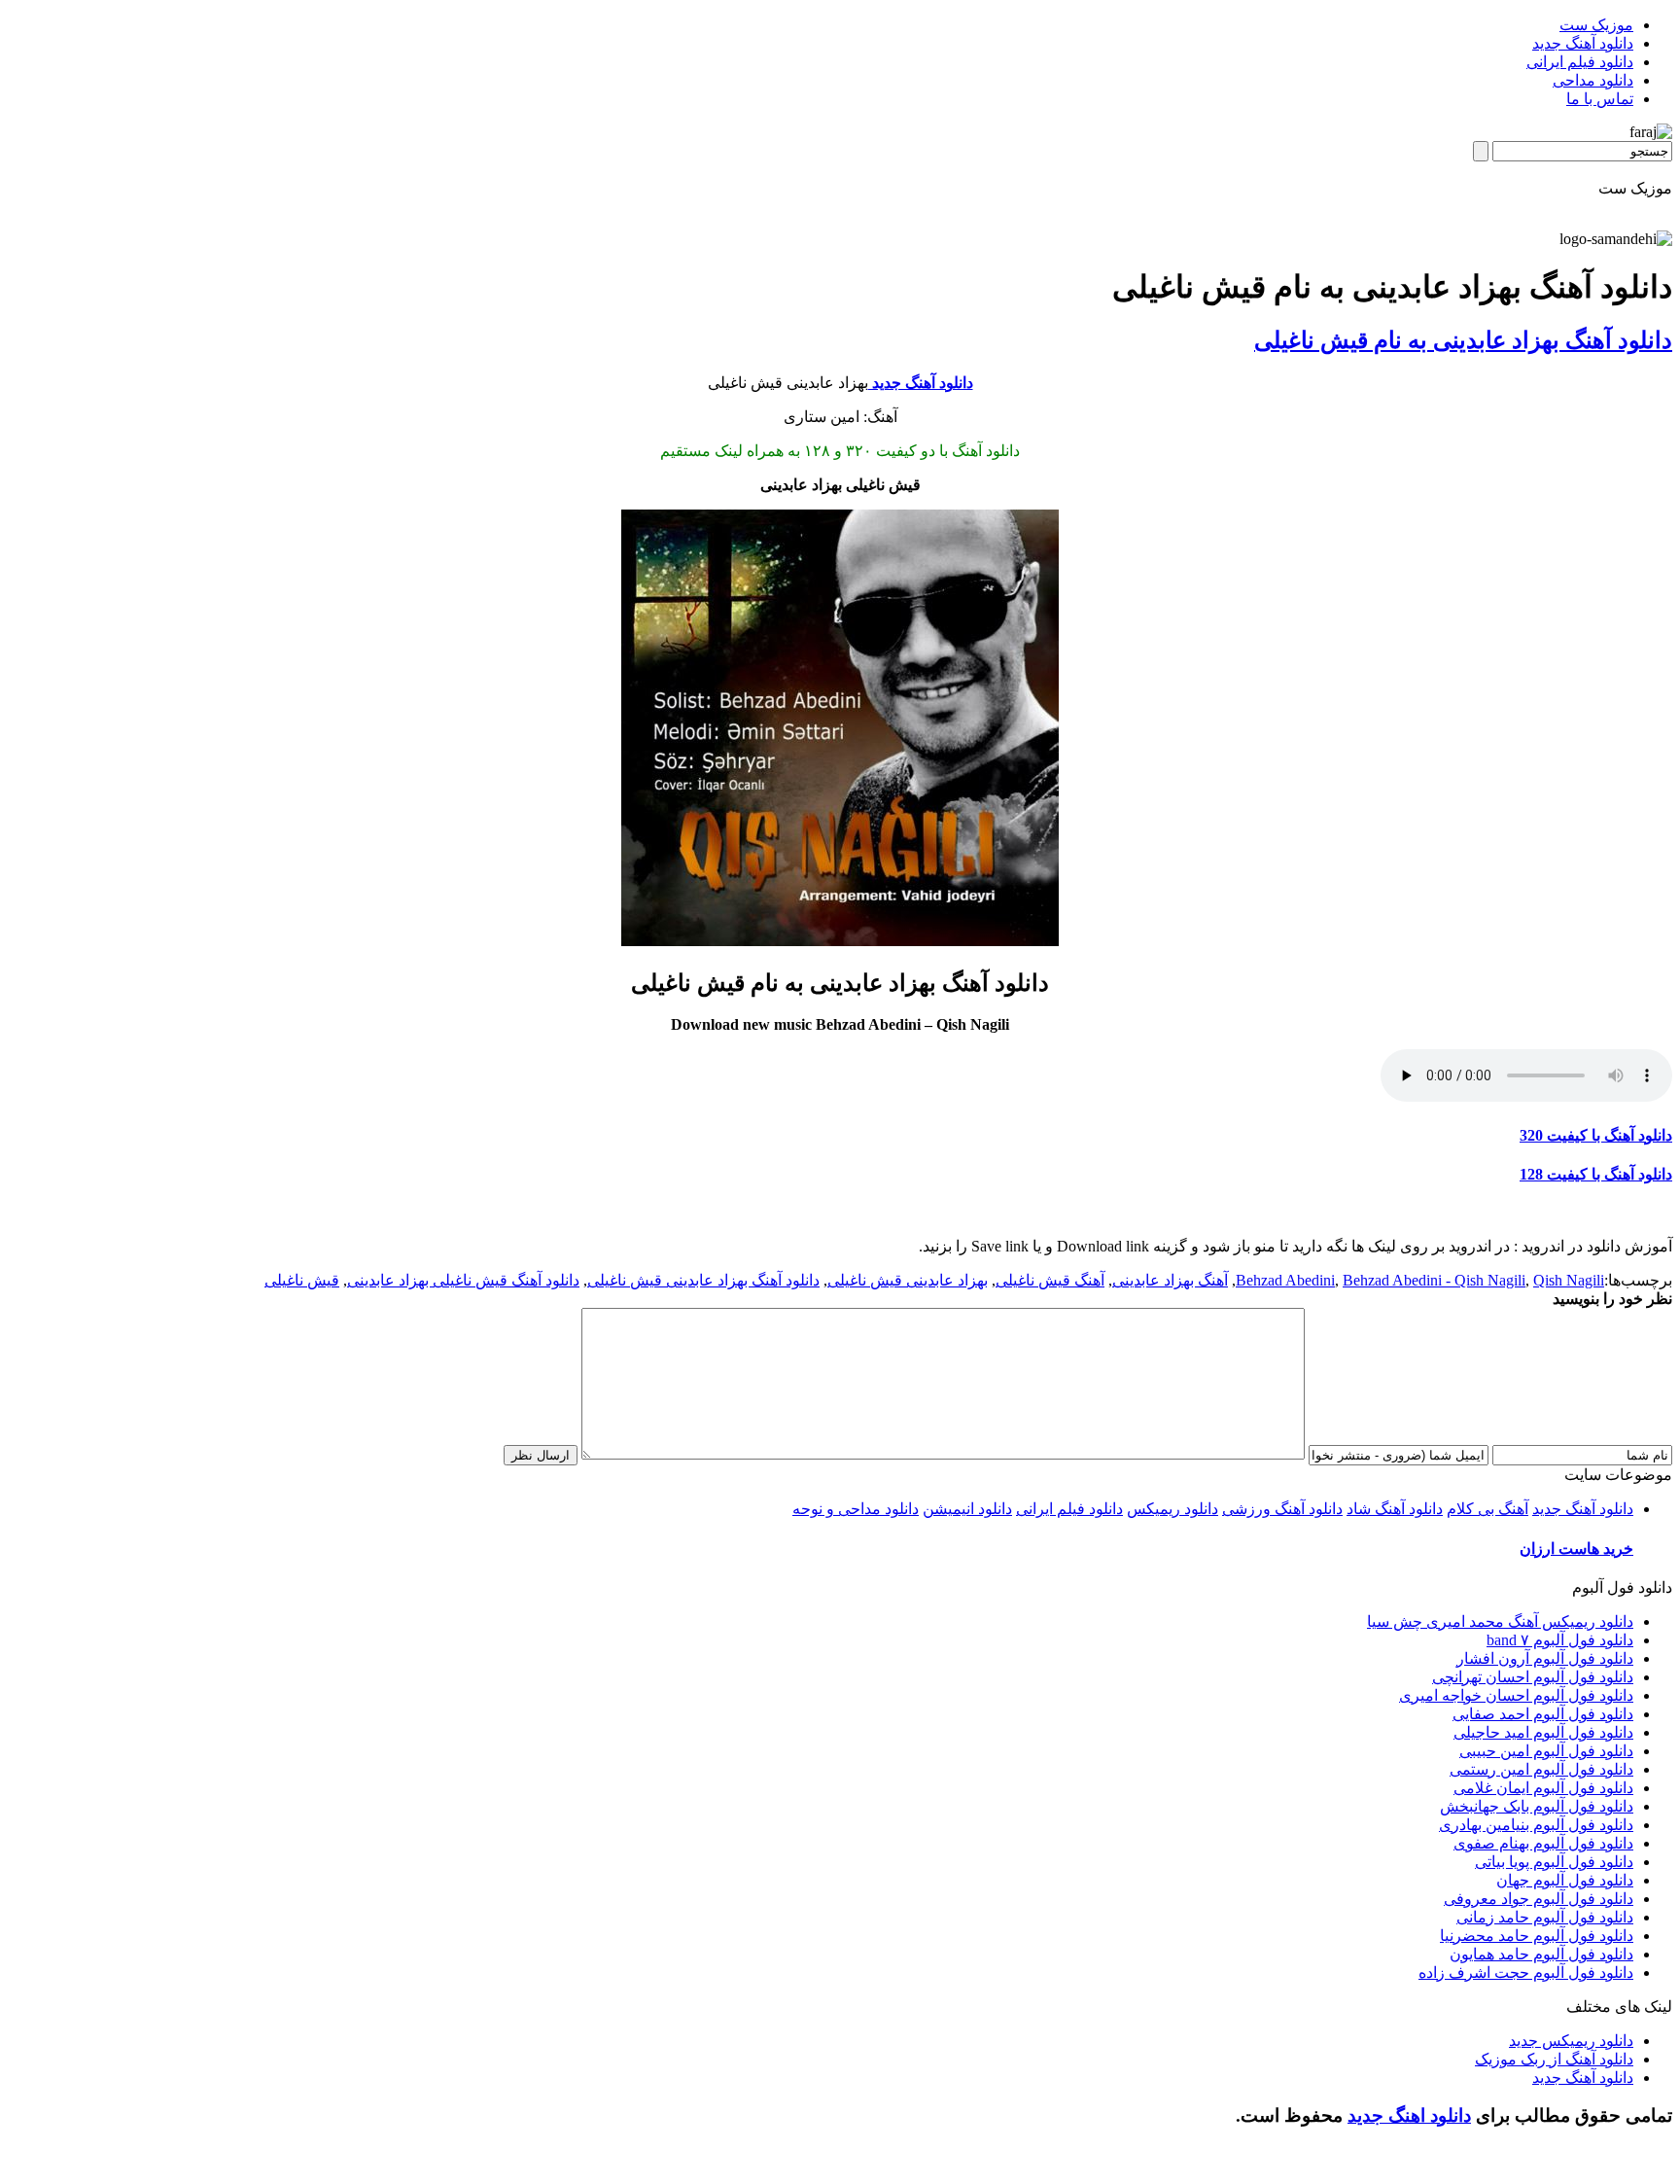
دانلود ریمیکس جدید (1571, 2041)
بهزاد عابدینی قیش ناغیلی (908, 1280)
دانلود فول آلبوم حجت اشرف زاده (1526, 1973)
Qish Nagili (1569, 1280)
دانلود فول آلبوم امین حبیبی (1546, 1751)
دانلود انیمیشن (967, 1509)
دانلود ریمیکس (1172, 1509)
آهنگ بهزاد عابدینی (1170, 1280)
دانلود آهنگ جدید (1583, 43)
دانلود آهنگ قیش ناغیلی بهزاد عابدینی (463, 1280)
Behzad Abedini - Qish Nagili (1434, 1280)
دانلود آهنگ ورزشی (1282, 1509)
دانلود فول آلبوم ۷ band (1560, 1640)
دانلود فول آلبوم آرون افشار (1545, 1658)
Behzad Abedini (1285, 1280)
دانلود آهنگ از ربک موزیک (1554, 2059)
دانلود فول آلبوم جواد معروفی (1539, 1899)
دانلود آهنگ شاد (1395, 1509)
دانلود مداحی (1593, 80)
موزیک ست (1596, 25)
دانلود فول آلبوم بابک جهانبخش (1537, 1806)
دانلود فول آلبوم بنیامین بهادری (1536, 1825)
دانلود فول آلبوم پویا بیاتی (1554, 1862)
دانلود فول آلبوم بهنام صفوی (1543, 1843)
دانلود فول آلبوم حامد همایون (1541, 1954)
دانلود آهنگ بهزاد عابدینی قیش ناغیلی (703, 1280)
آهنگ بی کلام (1487, 1509)
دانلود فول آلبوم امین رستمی (1541, 1769)
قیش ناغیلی (302, 1280)
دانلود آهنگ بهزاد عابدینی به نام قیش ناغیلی (1463, 340)
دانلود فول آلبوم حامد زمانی (1545, 1917)
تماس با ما (1600, 99)
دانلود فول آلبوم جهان (1565, 1880)
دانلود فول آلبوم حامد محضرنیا (1537, 1936)
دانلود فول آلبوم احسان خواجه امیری (1516, 1695)
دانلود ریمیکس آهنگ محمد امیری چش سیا (1500, 1621)
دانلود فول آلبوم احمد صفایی (1543, 1714)
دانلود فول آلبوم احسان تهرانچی (1533, 1677)
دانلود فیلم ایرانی (1580, 62)
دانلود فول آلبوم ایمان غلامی (1543, 1788)
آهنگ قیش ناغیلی (1050, 1280)
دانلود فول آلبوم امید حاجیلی (1543, 1732)
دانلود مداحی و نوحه (856, 1509)
